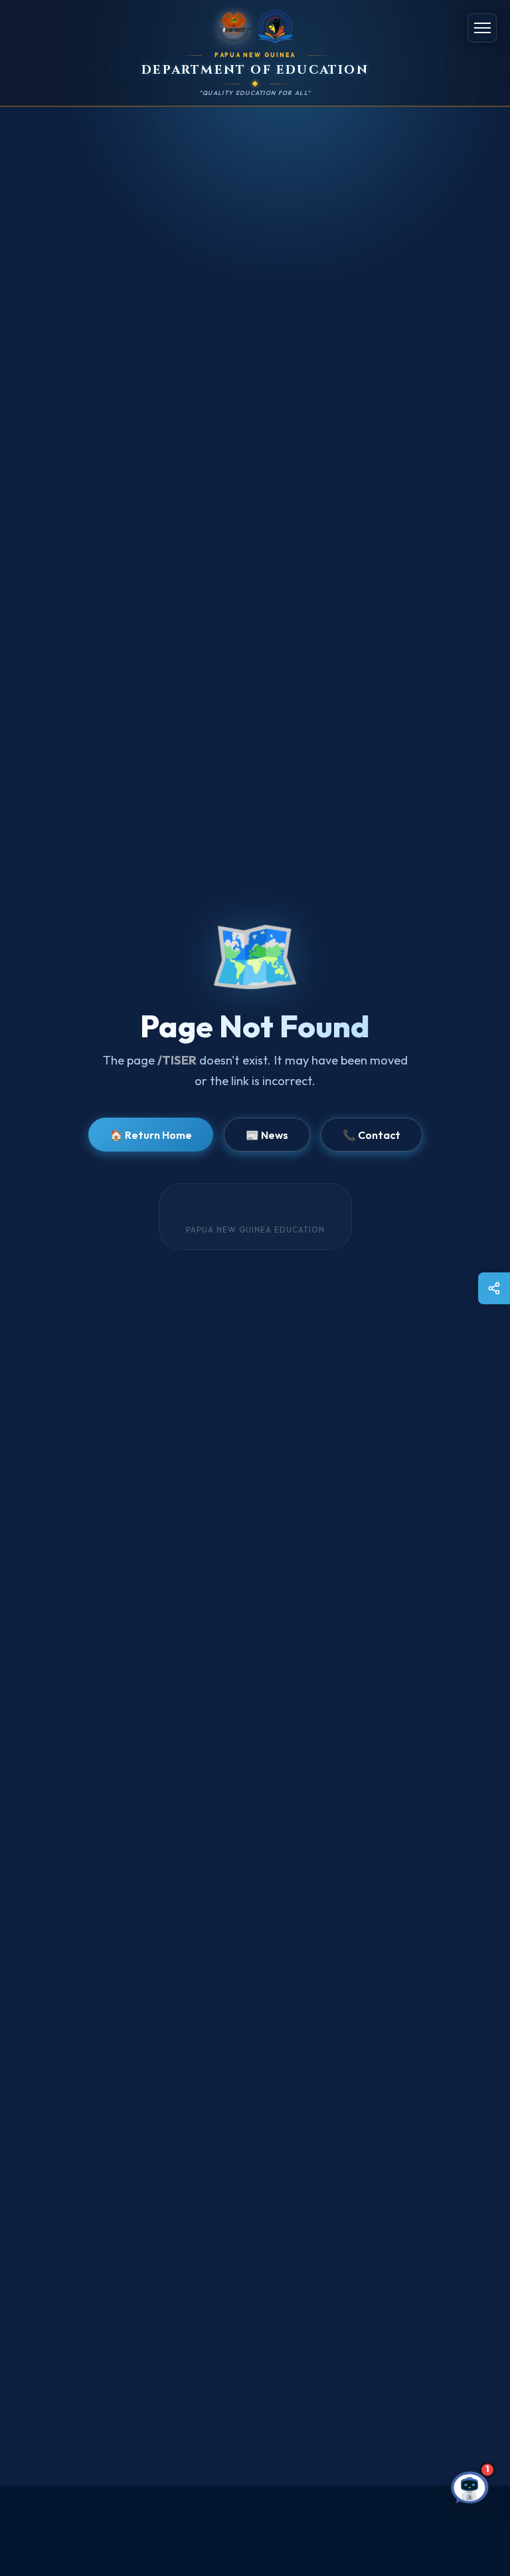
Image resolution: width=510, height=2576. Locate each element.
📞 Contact (372, 1135)
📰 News (267, 1135)
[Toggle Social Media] (494, 1288)
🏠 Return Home (151, 1135)
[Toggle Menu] (482, 28)
